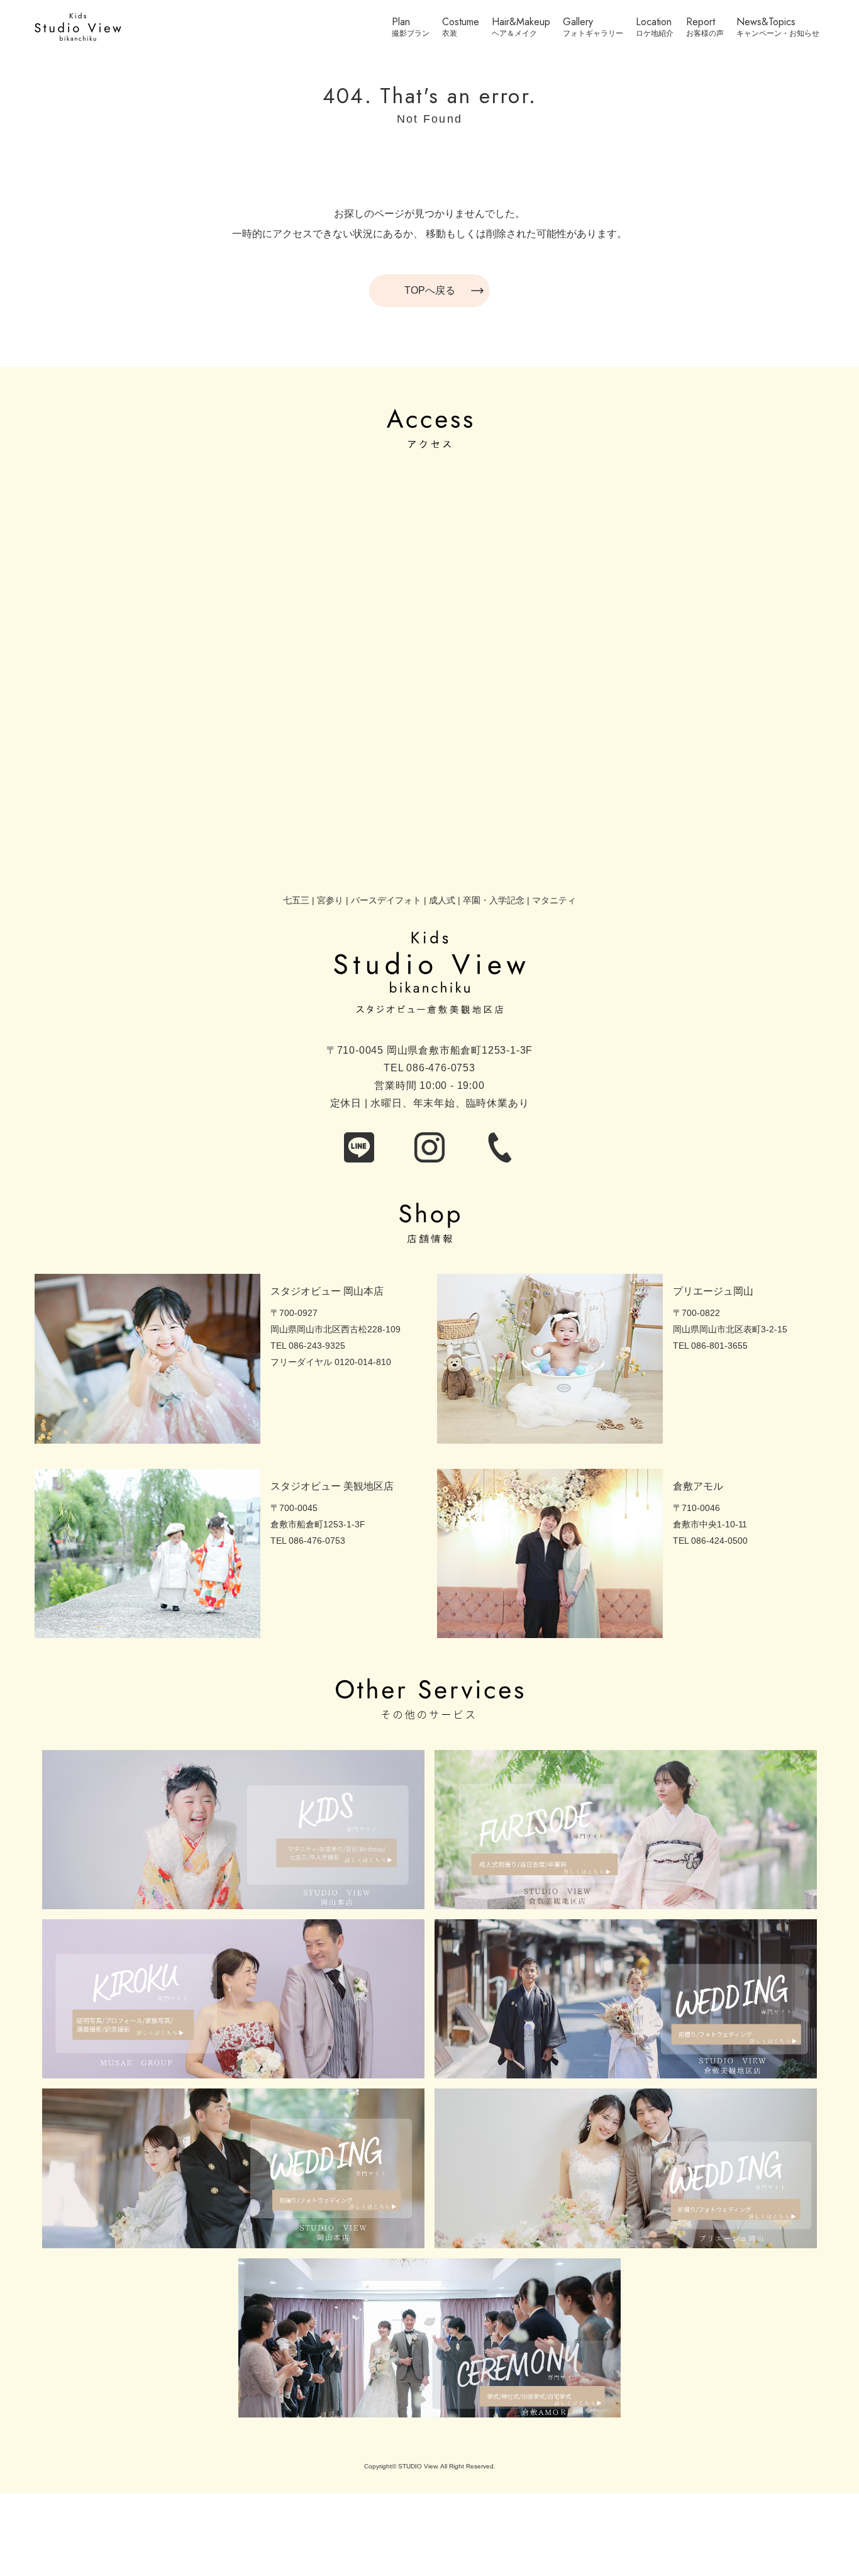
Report (701, 23)
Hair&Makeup (521, 23)
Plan (401, 23)
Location (654, 23)
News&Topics (766, 23)
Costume (461, 23)
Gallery (578, 23)
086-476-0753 (441, 1068)
